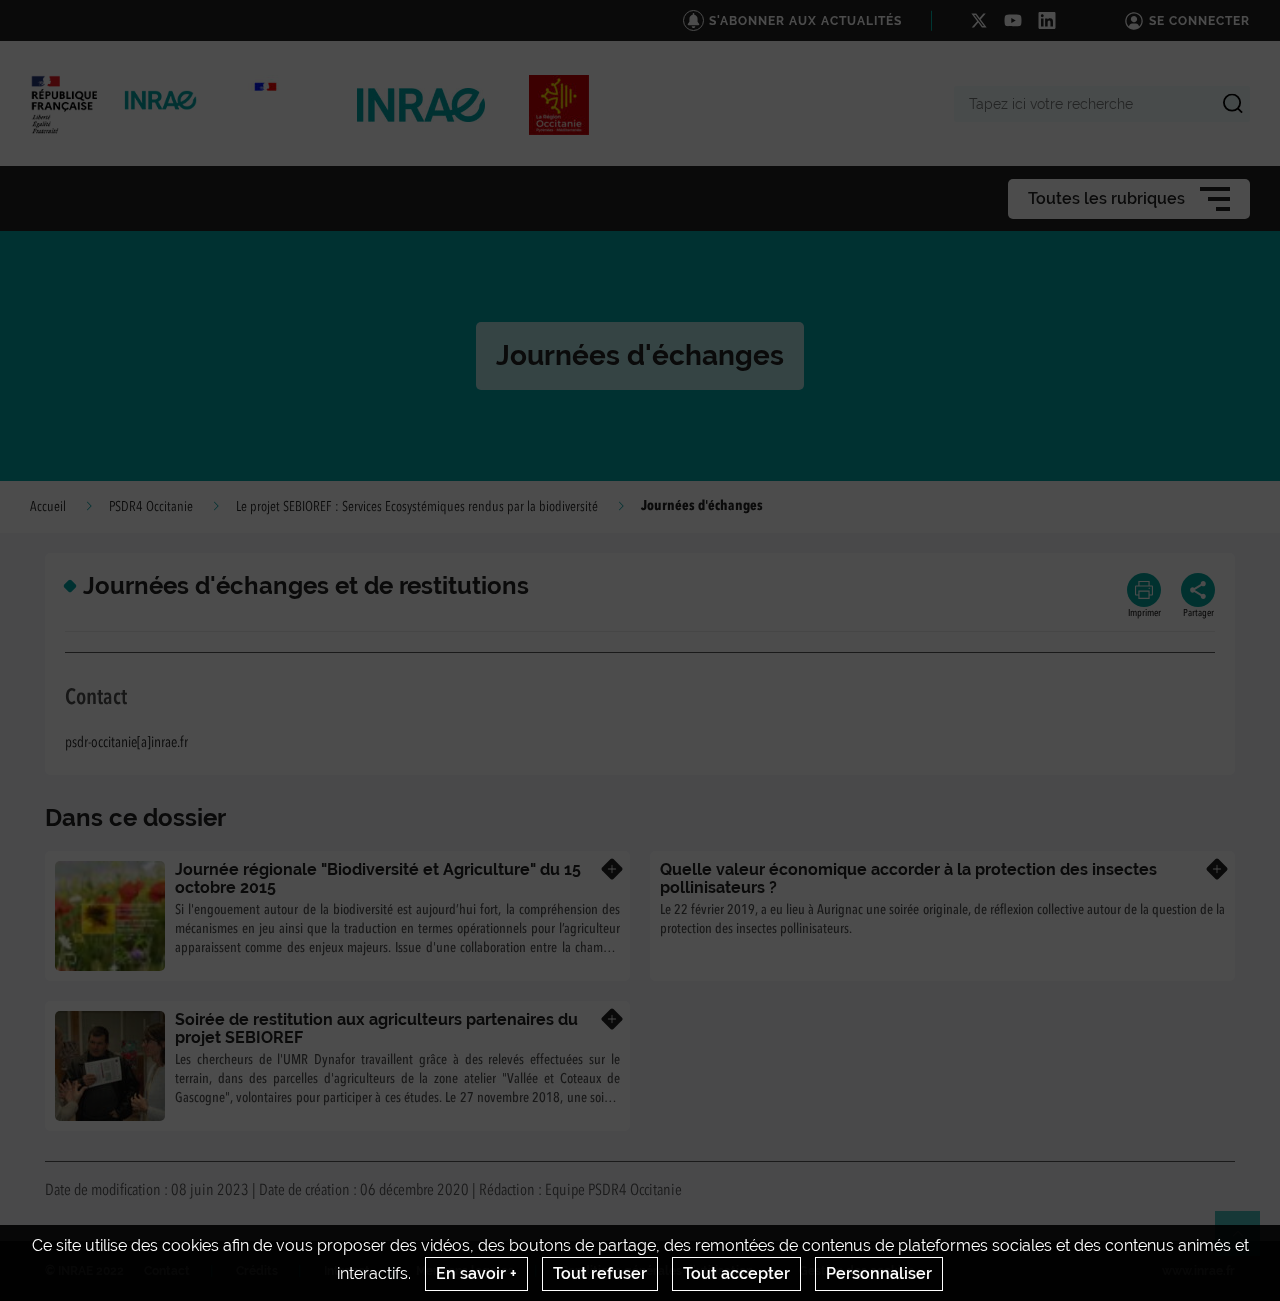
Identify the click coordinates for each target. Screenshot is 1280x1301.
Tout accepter (736, 1273)
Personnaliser (879, 1273)
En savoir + (476, 1273)
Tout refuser (600, 1273)
